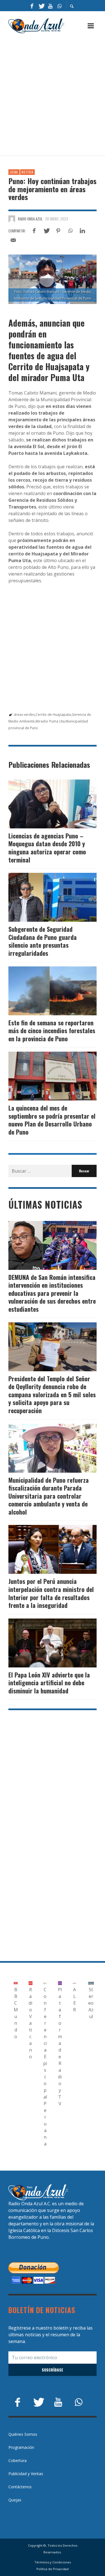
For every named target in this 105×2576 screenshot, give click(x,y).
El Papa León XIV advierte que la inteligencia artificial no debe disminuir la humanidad (49, 1683)
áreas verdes (24, 715)
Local (14, 172)
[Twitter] (41, 6)
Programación (21, 2447)
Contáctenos (20, 2487)
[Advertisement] (53, 95)
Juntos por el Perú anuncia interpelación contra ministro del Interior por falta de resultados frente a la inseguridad (51, 1593)
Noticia (27, 172)
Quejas (15, 2500)
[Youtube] (50, 6)
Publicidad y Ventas (26, 2474)
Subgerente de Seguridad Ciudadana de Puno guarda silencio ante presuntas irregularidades (43, 941)
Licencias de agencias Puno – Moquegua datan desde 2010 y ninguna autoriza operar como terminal (47, 848)
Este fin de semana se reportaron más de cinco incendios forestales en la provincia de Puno (52, 1031)
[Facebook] (32, 6)
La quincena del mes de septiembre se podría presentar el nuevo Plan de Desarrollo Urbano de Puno (52, 1120)
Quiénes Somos (23, 2434)
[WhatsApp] (60, 6)
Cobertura (17, 2460)
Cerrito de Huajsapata (53, 715)
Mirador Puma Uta (50, 721)
